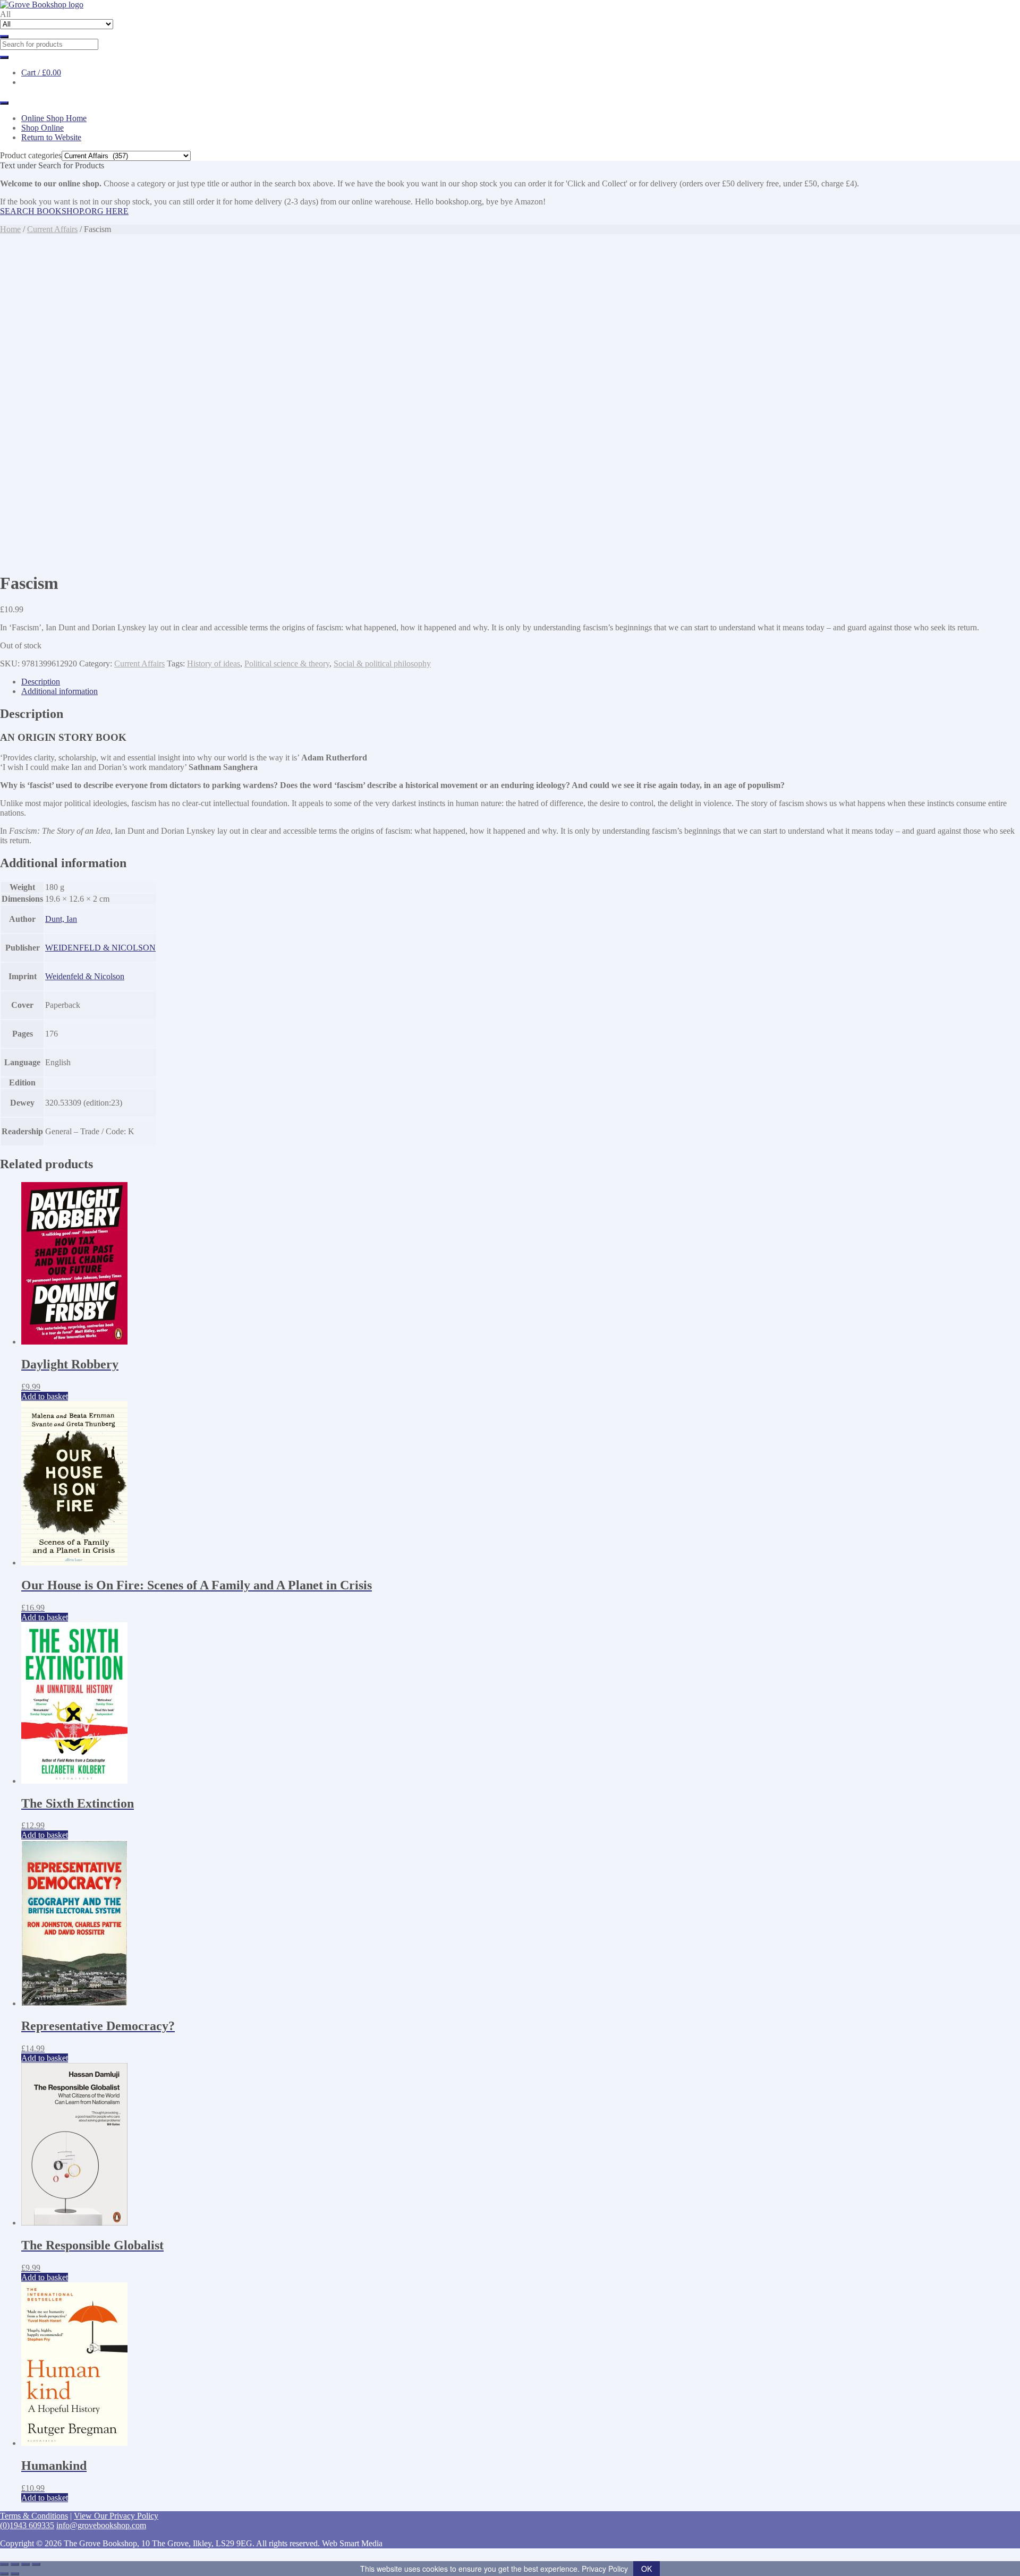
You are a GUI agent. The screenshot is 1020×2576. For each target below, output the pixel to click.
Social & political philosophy (382, 664)
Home (10, 229)
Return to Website (51, 137)
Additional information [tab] (59, 691)
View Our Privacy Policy (116, 2516)
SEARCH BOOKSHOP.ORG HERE (64, 211)
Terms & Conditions (34, 2516)
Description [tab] (41, 682)
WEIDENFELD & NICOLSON (100, 948)
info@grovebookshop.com (101, 2525)
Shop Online (42, 128)
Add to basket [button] (45, 1396)
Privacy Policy (605, 2569)
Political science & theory (287, 664)
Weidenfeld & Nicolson (85, 976)
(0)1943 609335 (27, 2525)
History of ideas (214, 664)
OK (647, 2569)
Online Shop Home (54, 118)
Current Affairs (52, 229)
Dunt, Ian (61, 919)
